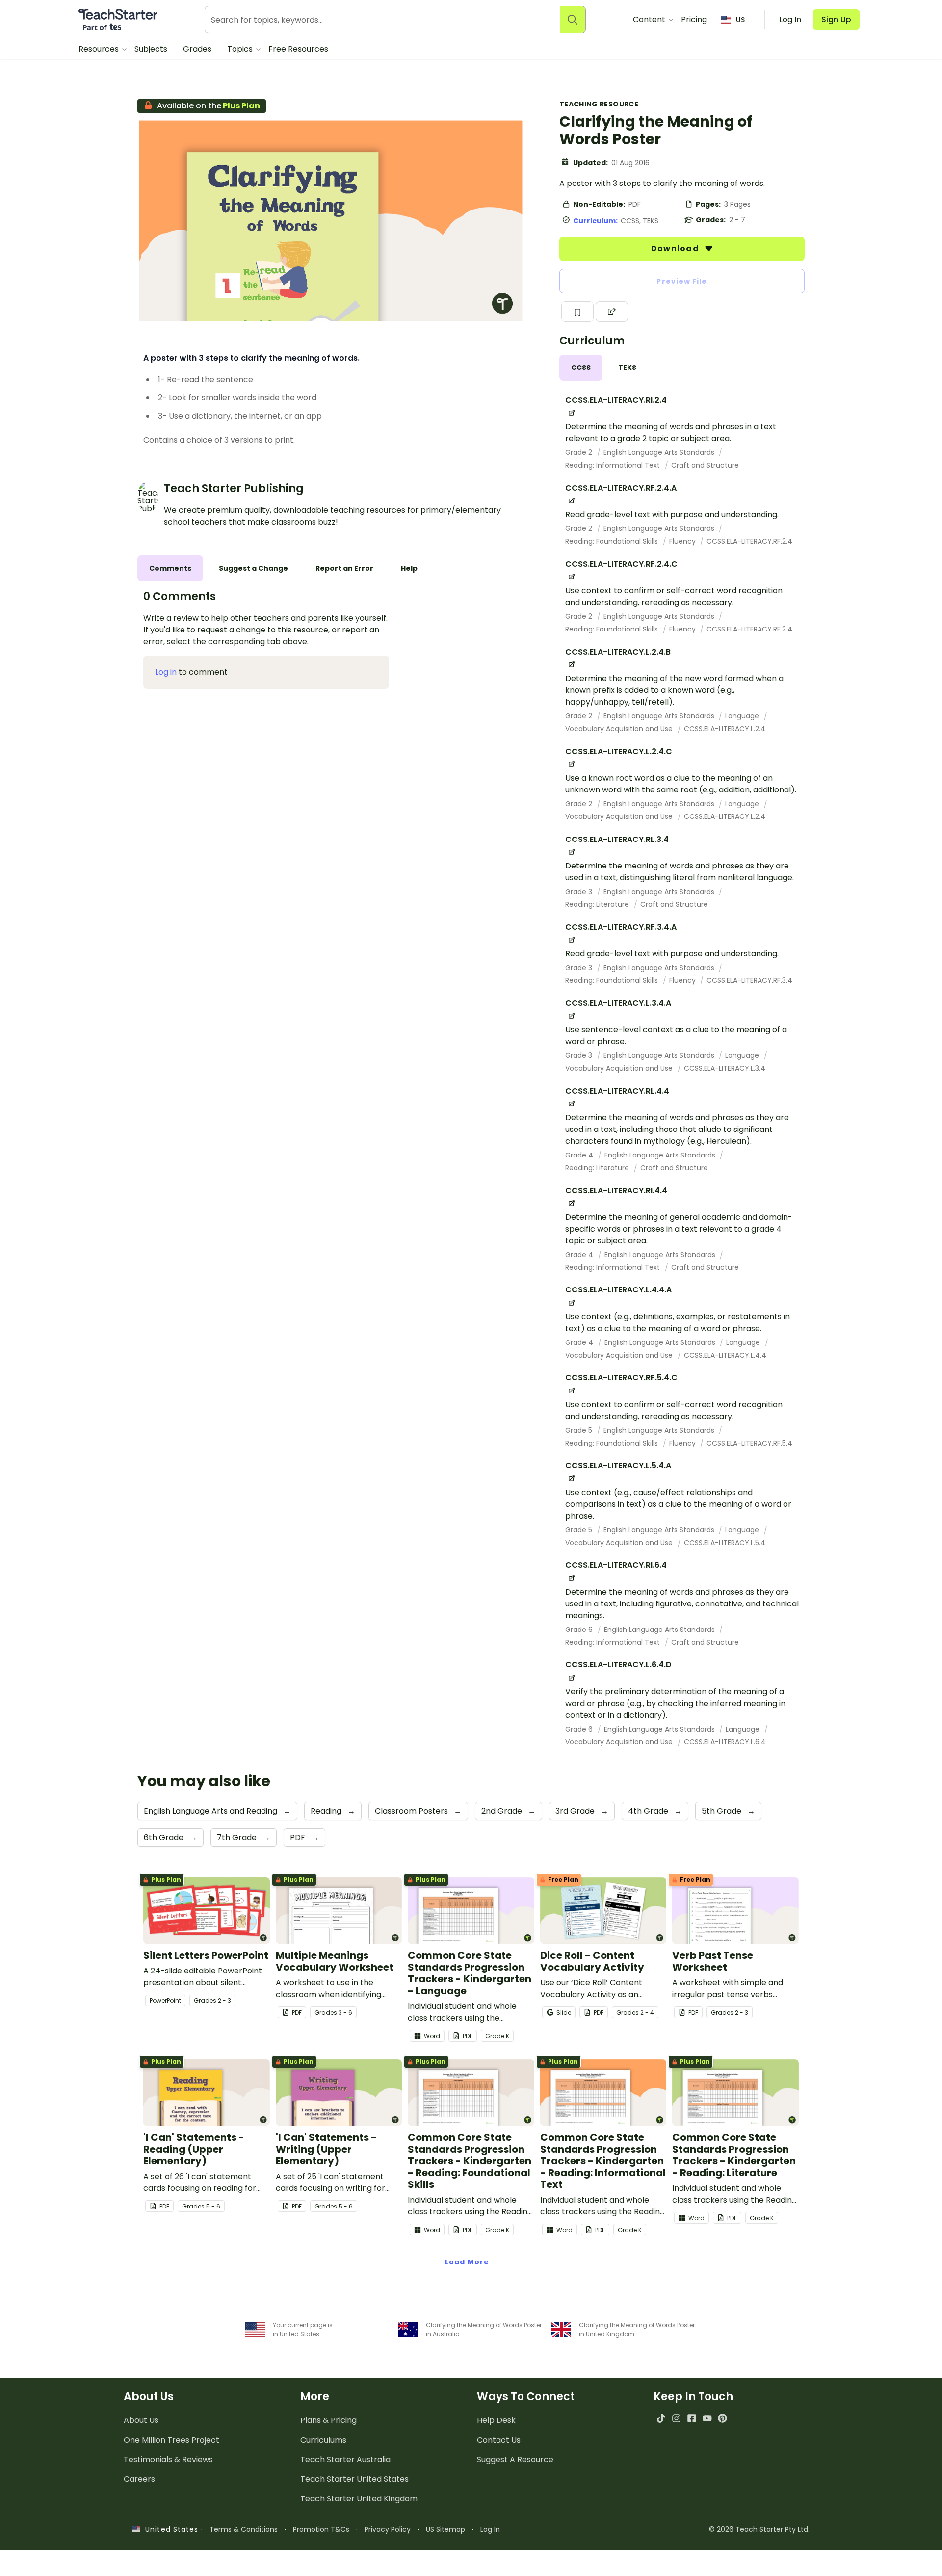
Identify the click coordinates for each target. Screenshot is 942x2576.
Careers (139, 2479)
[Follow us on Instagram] (676, 2418)
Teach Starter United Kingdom (359, 2499)
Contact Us (499, 2440)
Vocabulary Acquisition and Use (620, 729)
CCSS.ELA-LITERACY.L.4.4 (725, 1355)
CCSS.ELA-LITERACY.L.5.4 (725, 1543)
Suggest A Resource (515, 2459)
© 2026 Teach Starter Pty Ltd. (759, 2529)
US (740, 20)
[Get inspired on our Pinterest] (722, 2418)
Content (650, 19)
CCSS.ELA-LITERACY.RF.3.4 (749, 980)
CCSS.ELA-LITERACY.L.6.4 (725, 1742)
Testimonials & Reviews (168, 2459)
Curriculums (323, 2440)
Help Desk (496, 2420)
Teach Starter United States (354, 2479)
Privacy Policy (388, 2529)
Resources (100, 49)
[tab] (581, 368)
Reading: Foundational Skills (613, 541)
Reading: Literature (598, 904)
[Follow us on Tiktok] (661, 2418)
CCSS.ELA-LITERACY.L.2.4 (725, 729)
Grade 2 (580, 452)
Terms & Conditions (244, 2529)
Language (743, 716)
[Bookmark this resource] (577, 312)
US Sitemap (445, 2529)
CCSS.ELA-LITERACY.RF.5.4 (749, 1443)
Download (676, 249)
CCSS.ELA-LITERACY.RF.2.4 (749, 541)
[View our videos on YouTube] (707, 2418)
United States (169, 2529)
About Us (141, 2420)
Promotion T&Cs (321, 2529)
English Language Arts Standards (660, 452)
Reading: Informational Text (614, 465)
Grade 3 (580, 892)
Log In (490, 2529)
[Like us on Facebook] (692, 2418)
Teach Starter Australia (345, 2459)
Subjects (152, 49)
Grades (198, 49)
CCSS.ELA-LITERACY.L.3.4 (725, 1068)
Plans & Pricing (328, 2420)
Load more (467, 2262)
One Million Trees (171, 2440)
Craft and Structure (705, 465)
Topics (241, 49)
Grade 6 (580, 1630)
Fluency (683, 541)
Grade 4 (580, 1155)
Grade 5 (580, 1430)
